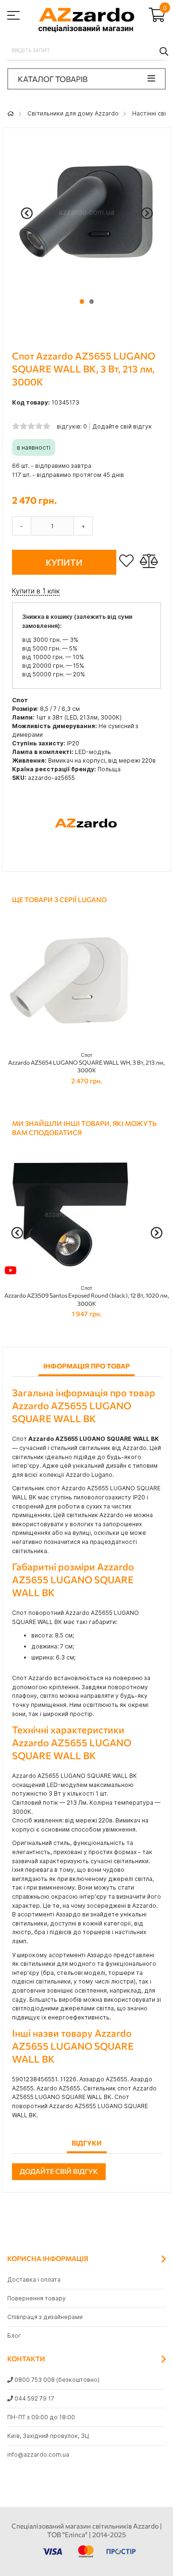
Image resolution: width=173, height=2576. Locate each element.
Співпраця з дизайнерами (45, 2317)
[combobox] (86, 51)
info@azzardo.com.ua (38, 2454)
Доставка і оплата (34, 2280)
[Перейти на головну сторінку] (11, 113)
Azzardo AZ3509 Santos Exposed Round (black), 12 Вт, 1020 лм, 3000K (87, 1296)
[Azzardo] (86, 857)
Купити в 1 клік (36, 591)
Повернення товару (37, 2298)
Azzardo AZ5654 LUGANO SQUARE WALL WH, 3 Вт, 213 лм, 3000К (86, 1063)
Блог (14, 2336)
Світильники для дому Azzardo (73, 113)
